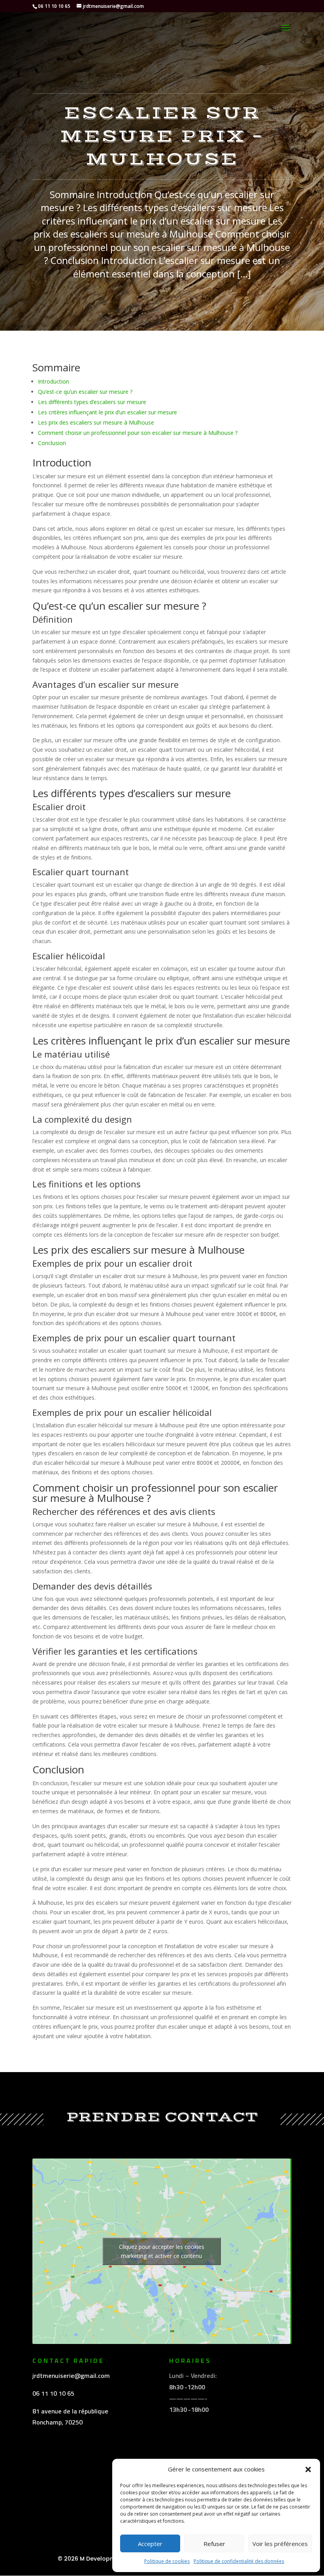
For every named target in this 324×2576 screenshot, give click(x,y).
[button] (308, 2469)
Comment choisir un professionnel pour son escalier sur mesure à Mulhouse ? (138, 433)
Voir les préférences (280, 2544)
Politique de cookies (167, 2561)
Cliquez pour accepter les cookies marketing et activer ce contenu (162, 2251)
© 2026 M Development (91, 2559)
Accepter (150, 2544)
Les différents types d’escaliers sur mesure (92, 402)
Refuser (214, 2544)
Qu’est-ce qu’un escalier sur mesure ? (85, 392)
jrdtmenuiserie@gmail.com (71, 2376)
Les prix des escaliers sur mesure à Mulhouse (96, 422)
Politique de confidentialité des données (239, 2561)
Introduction (54, 381)
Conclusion (52, 443)
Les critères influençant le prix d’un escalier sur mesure (107, 412)
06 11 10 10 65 (53, 2393)
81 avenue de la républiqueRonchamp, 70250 (70, 2417)
